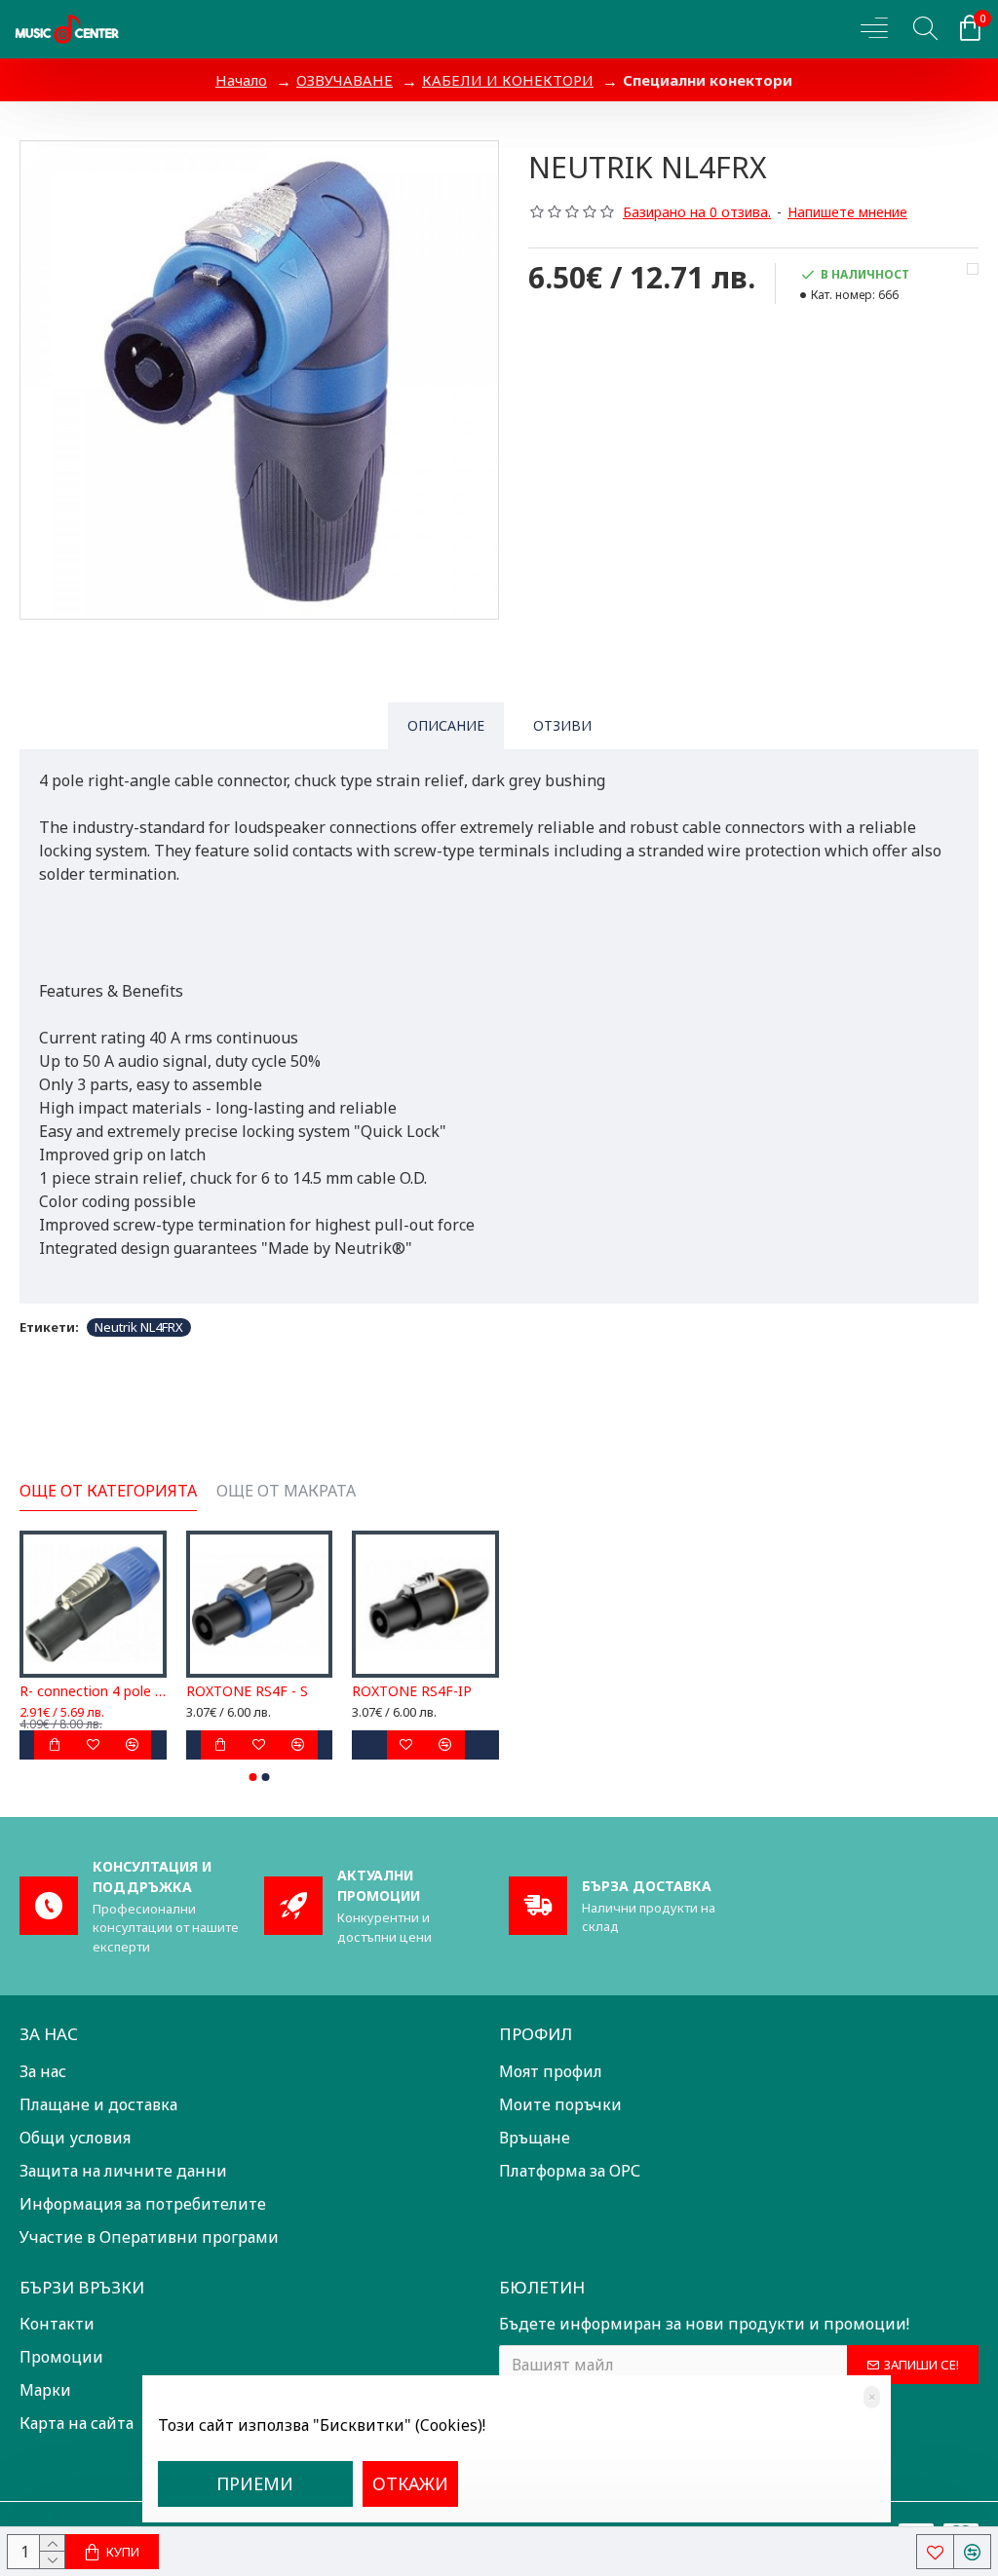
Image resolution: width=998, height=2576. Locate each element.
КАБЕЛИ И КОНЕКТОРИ (508, 80)
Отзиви (562, 725)
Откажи (410, 2483)
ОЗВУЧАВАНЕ (345, 80)
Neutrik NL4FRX (139, 1327)
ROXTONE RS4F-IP (412, 1691)
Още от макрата (286, 1491)
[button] (253, 1777)
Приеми (255, 2483)
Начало (241, 80)
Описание (446, 725)
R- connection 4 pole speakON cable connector (93, 1691)
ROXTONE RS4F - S (247, 1691)
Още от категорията (108, 1491)
